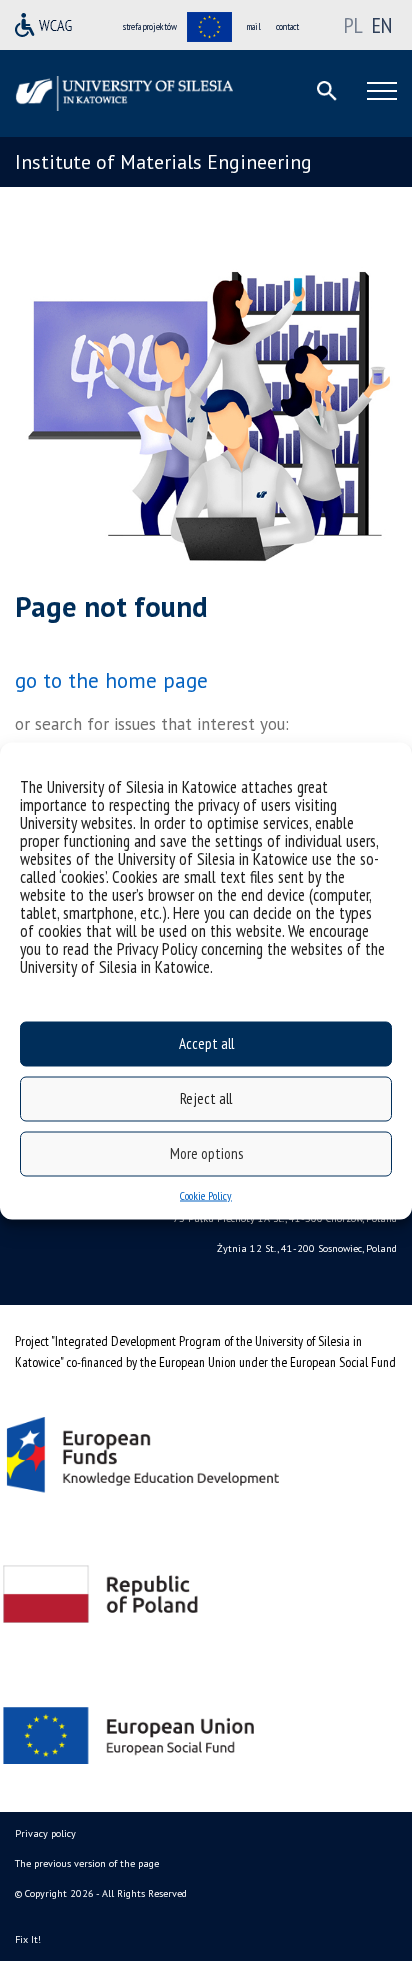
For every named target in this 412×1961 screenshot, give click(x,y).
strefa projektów (150, 26)
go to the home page (111, 680)
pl (355, 25)
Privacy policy (45, 1833)
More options (206, 1153)
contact (287, 26)
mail (254, 26)
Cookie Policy (206, 1194)
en (382, 25)
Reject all (206, 1098)
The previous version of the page (87, 1863)
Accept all (206, 1043)
